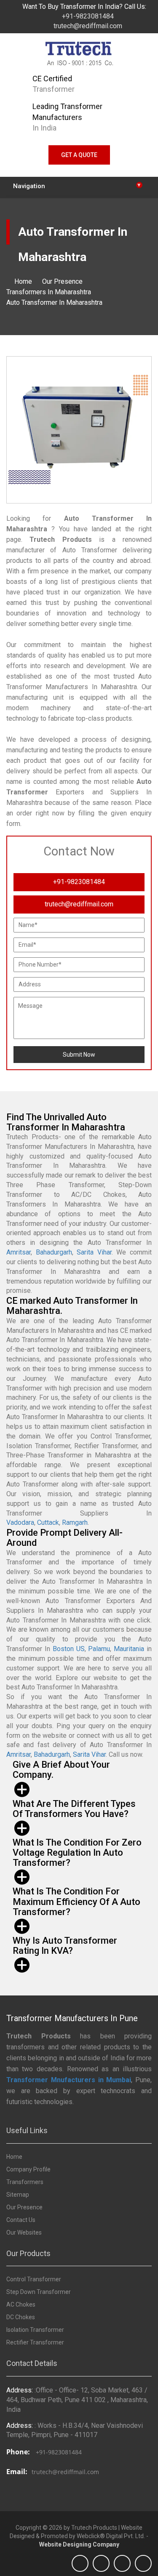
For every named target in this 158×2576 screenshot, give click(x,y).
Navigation (77, 185)
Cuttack (48, 1522)
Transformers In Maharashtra (49, 292)
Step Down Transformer (39, 2292)
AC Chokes (21, 2304)
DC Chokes (21, 2317)
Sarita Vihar (94, 1252)
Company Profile (28, 2169)
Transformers (25, 2182)
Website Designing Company (79, 2544)
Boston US (69, 1649)
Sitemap (18, 2195)
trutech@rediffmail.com (87, 26)
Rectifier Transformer (35, 2342)
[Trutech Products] (79, 56)
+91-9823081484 (87, 16)
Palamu (99, 1649)
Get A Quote (79, 155)
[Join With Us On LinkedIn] (122, 2563)
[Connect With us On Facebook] (80, 2563)
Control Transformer (34, 2279)
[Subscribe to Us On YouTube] (101, 2563)
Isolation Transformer (35, 2330)
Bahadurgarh (54, 1252)
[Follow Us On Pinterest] (143, 2563)
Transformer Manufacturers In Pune (72, 2018)
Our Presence (62, 281)
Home (23, 281)
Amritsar (19, 1252)
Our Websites (24, 2232)
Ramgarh (75, 1522)
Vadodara (20, 1522)
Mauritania (129, 1649)
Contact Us (21, 2220)
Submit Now (79, 1055)
